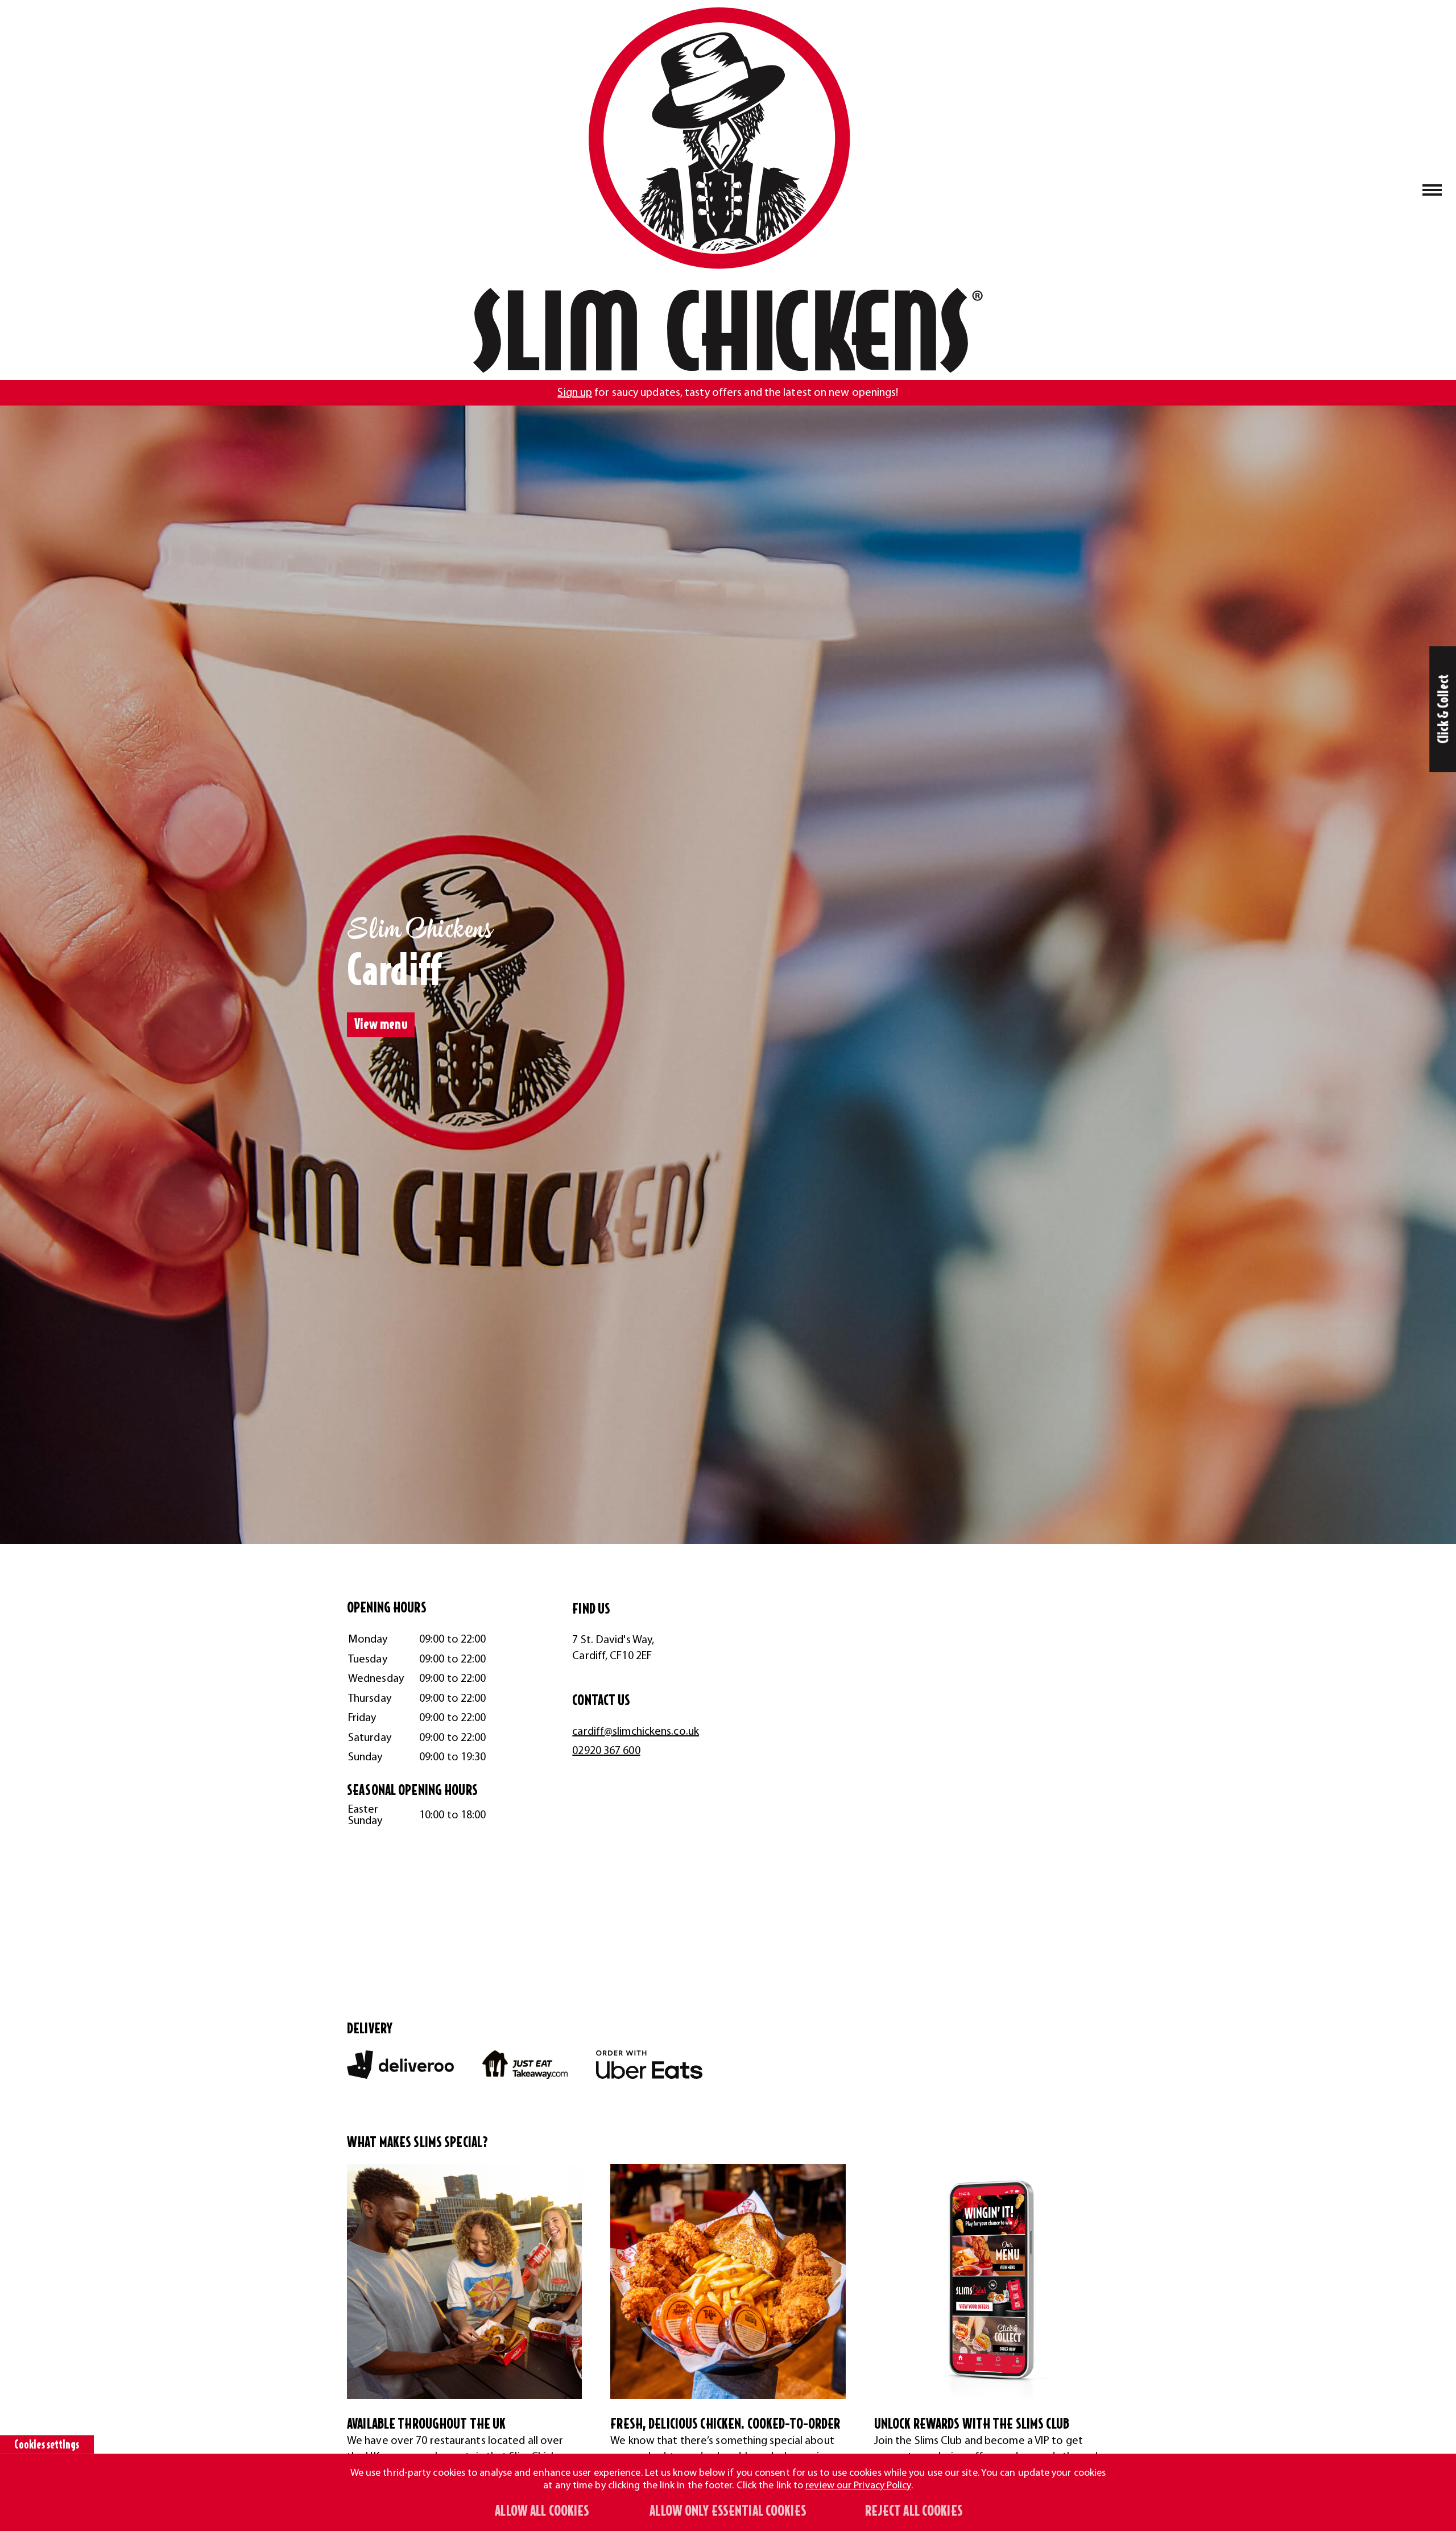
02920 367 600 (606, 1751)
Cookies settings (47, 2445)
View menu (381, 1025)
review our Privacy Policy (858, 2486)
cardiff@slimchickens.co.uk (636, 1732)
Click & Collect (1444, 709)
